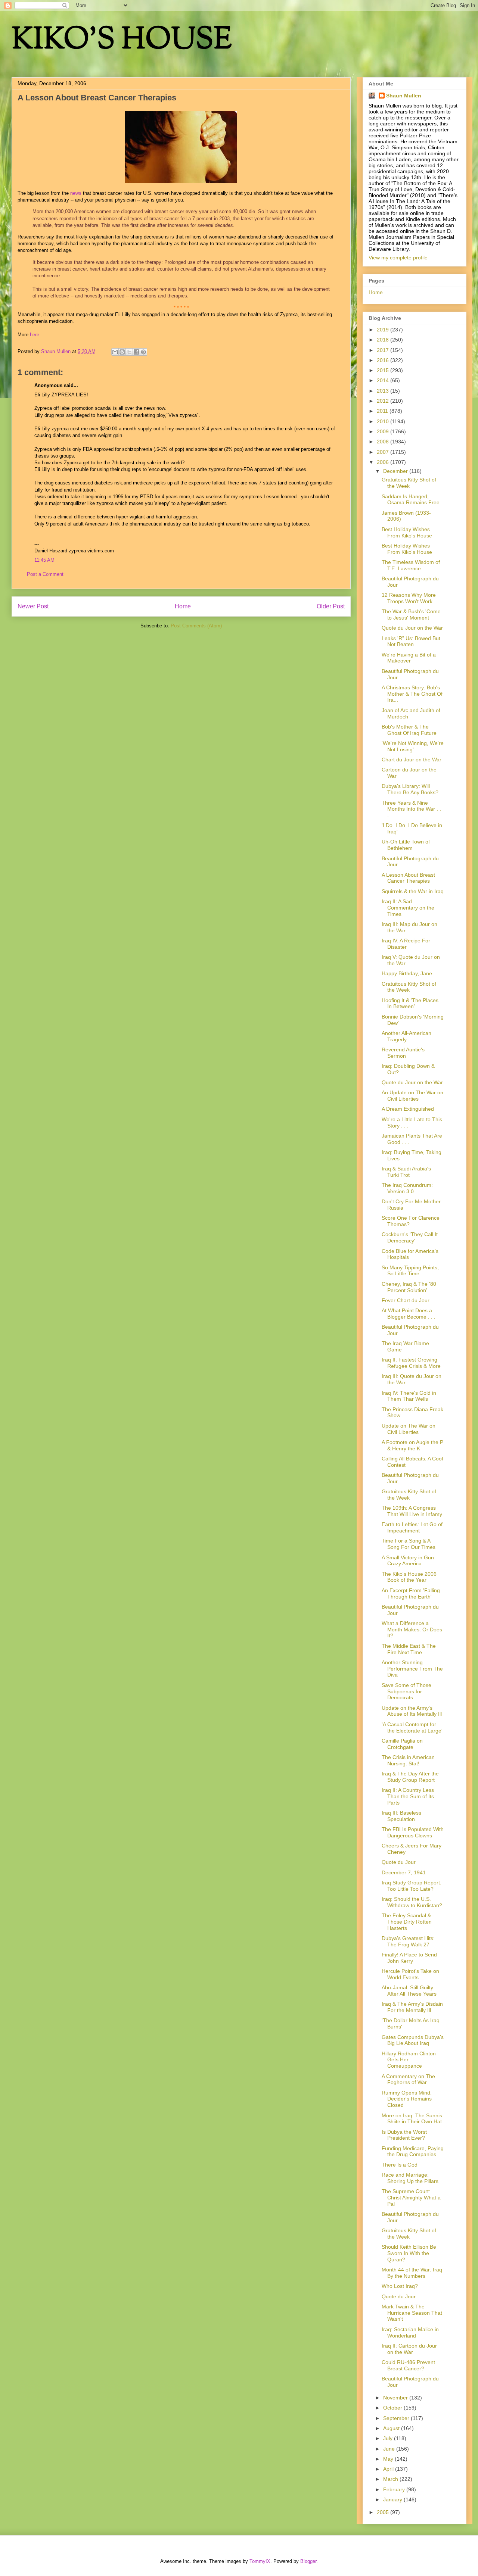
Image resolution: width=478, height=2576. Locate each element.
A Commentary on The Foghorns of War (408, 2079)
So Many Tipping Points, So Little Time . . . (410, 1271)
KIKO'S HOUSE (122, 41)
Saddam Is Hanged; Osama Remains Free (411, 500)
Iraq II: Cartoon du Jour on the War (409, 2349)
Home (183, 606)
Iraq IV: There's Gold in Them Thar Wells (409, 1396)
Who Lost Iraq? (400, 2286)
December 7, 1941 (404, 1872)
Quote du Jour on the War (412, 628)
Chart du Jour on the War (412, 760)
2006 (384, 462)
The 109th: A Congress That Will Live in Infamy (412, 1511)
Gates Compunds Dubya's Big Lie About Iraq (413, 2040)
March (391, 2479)
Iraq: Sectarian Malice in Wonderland (410, 2332)
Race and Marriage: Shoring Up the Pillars (410, 2178)
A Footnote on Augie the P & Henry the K (412, 1445)
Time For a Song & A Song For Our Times (409, 1544)
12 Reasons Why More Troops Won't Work (409, 598)
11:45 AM (44, 560)
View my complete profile (398, 258)
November (396, 2398)
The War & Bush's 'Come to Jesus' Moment (411, 615)
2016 (384, 360)
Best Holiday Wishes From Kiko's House (407, 532)
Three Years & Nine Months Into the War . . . (411, 809)
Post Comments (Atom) (196, 626)
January (393, 2499)
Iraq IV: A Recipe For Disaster (406, 944)
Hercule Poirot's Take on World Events (410, 1974)
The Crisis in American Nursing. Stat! (408, 1760)
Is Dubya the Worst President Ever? (404, 2135)
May (389, 2459)
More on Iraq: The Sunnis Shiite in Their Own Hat (412, 2119)
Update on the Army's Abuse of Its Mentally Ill (412, 1711)
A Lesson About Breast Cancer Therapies (408, 878)
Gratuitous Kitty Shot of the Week (409, 483)
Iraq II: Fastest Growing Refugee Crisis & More (411, 1363)
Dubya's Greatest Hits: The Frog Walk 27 (408, 1941)
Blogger (308, 2561)
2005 (384, 2512)
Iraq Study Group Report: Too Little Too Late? (412, 1886)
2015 (384, 370)
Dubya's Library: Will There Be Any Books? (410, 789)
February (395, 2489)
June (390, 2449)
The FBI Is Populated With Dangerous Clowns (413, 1832)
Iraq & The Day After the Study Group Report (410, 1777)
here (35, 335)
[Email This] (115, 352)
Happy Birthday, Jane (407, 973)
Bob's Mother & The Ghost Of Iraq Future (409, 730)
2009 (384, 431)
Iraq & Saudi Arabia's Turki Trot (406, 1172)
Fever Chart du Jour (406, 1300)
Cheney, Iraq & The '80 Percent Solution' (409, 1287)
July (389, 2438)
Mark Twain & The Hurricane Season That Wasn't (412, 2313)
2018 (384, 340)
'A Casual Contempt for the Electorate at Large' (412, 1727)
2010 (384, 421)
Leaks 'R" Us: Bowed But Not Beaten (411, 641)
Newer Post (33, 606)
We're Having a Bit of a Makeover (409, 658)
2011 (383, 411)
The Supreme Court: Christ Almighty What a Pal (411, 2198)
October (393, 2408)
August (392, 2428)
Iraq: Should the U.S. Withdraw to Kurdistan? (412, 1902)
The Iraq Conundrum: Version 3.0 (407, 1188)
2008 (384, 442)
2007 (384, 452)
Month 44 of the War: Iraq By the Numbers (412, 2273)
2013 (384, 391)
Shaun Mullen (404, 96)
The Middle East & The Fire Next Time (409, 1649)
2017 (384, 350)
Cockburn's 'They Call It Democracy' (410, 1237)
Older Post (331, 606)
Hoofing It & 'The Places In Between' (410, 1003)
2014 (384, 380)
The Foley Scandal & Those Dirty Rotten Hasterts (407, 1922)
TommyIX (260, 2561)
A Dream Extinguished (408, 1109)
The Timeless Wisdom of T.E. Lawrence (411, 565)
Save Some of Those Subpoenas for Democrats (406, 1691)
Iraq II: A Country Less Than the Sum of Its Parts (408, 1796)
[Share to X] (129, 352)
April (389, 2469)
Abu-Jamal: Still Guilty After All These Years (409, 1991)
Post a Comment (45, 574)
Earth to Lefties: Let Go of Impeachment (412, 1527)
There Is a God (400, 2165)
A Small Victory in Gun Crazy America (408, 1561)
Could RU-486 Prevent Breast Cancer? (408, 2365)
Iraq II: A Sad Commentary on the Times (408, 908)
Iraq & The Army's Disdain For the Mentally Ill (412, 2007)
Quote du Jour (399, 1862)
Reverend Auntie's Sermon (403, 1053)
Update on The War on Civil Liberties (409, 1429)
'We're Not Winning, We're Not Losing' (413, 746)
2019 (384, 330)
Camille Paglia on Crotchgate (402, 1744)
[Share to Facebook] (136, 352)
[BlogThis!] (122, 352)
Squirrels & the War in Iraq (413, 891)
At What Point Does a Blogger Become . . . (409, 1314)
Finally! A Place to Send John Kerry (409, 1958)
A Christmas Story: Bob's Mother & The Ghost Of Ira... (412, 694)
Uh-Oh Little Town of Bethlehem (406, 845)
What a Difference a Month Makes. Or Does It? (412, 1630)
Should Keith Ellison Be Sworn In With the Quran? (409, 2253)
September (397, 2418)
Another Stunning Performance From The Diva (412, 1669)
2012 (384, 401)
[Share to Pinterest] (143, 352)
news (76, 193)
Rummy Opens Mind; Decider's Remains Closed (407, 2099)
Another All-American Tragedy (406, 1036)
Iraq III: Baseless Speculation (401, 1816)
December (396, 471)
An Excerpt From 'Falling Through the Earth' (411, 1593)
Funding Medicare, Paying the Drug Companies (413, 2151)
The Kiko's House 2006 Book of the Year (409, 1577)
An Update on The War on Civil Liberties (412, 1096)
